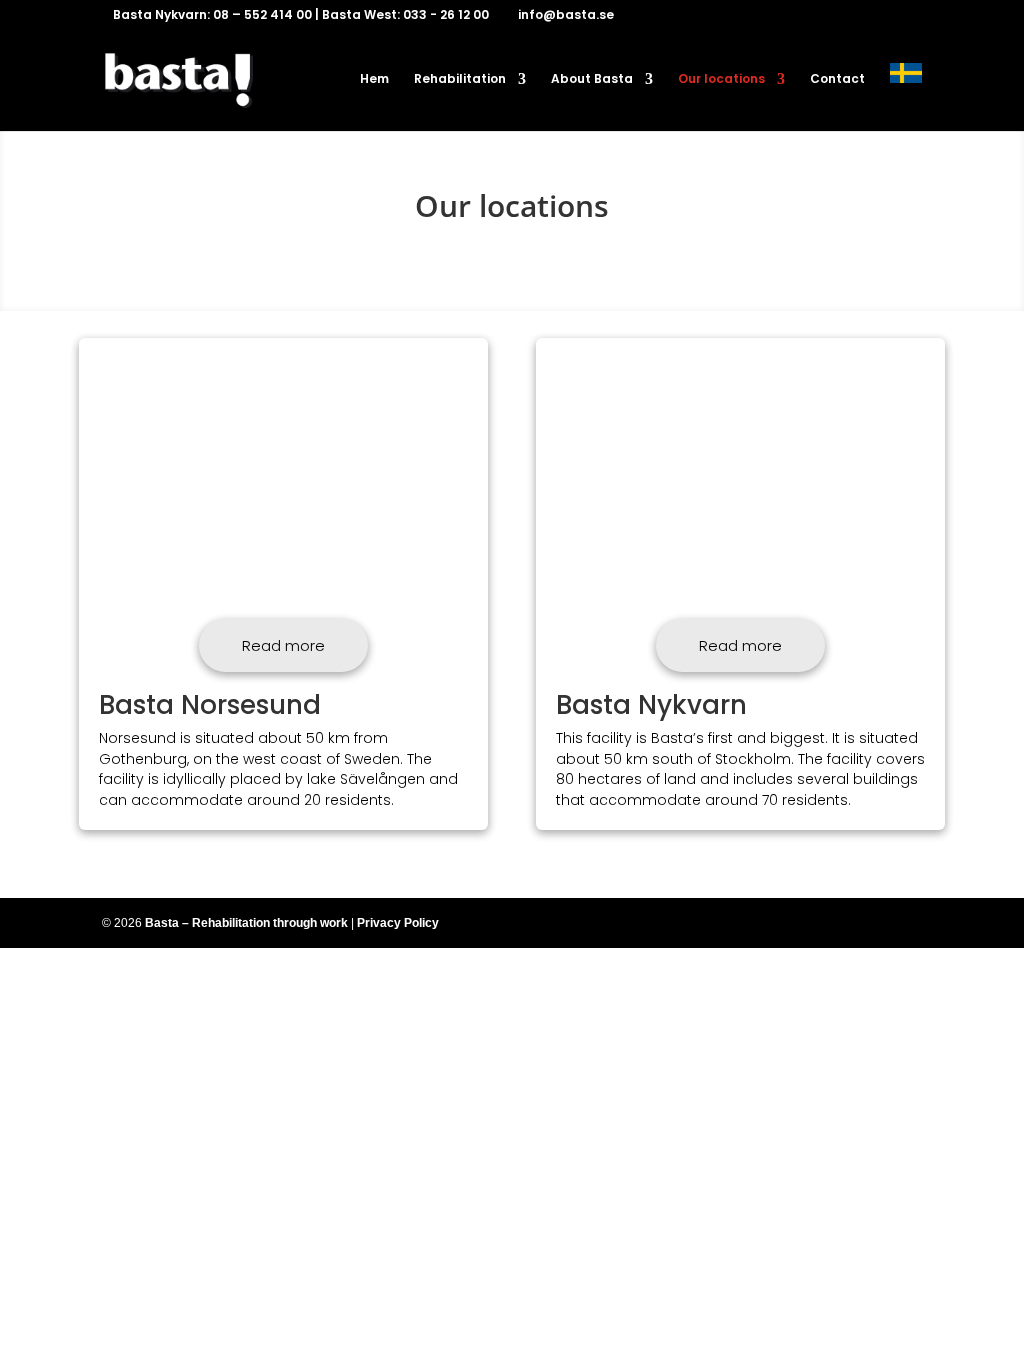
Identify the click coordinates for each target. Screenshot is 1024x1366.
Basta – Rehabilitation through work (248, 923)
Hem (374, 79)
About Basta (592, 79)
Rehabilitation (460, 79)
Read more (283, 645)
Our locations (721, 79)
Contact (837, 79)
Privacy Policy (398, 923)
